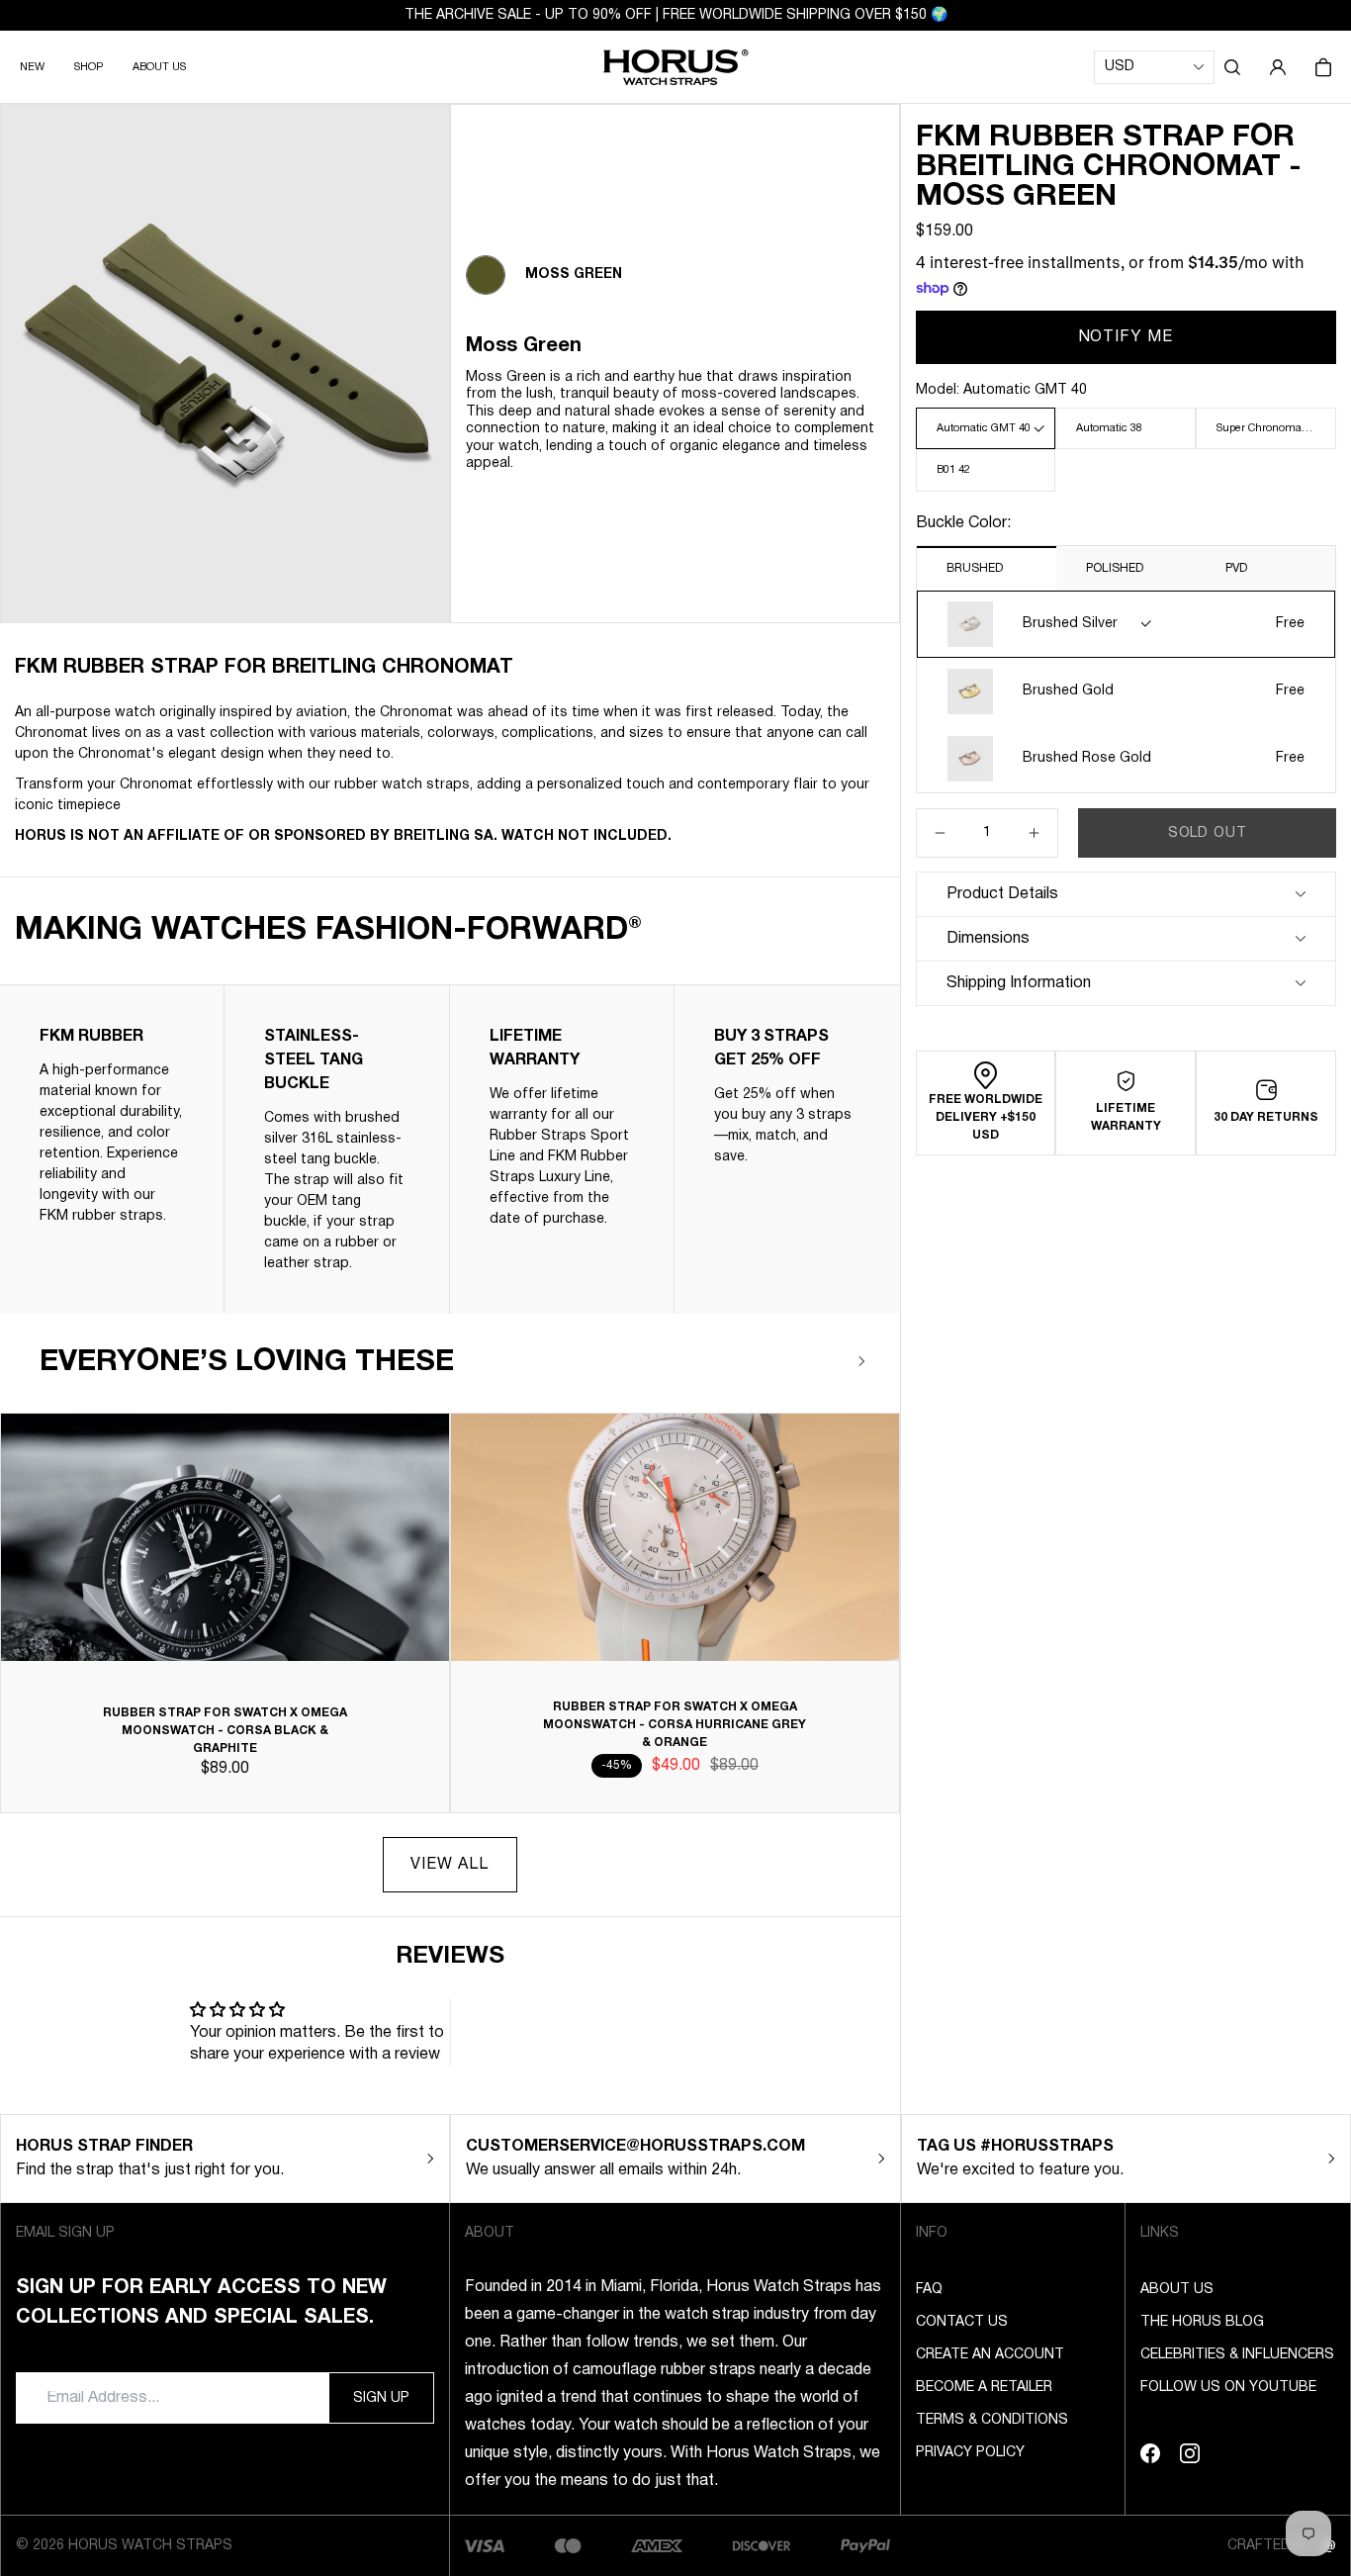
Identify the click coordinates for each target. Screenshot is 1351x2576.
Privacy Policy (970, 2453)
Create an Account (990, 2355)
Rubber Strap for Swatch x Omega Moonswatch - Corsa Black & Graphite (225, 1731)
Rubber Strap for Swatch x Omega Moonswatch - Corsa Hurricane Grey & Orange (675, 1725)
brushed (975, 568)
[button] (1232, 67)
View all (450, 1865)
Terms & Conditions (992, 2420)
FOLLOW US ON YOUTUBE (1228, 2388)
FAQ (929, 2290)
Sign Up (381, 2398)
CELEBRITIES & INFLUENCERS (1237, 2355)
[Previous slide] (804, 1361)
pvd (1236, 568)
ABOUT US (159, 67)
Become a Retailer (984, 2388)
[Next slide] (862, 1361)
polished (1115, 568)
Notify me (1126, 337)
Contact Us (962, 2322)
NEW (32, 67)
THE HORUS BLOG (1202, 2322)
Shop (89, 67)
